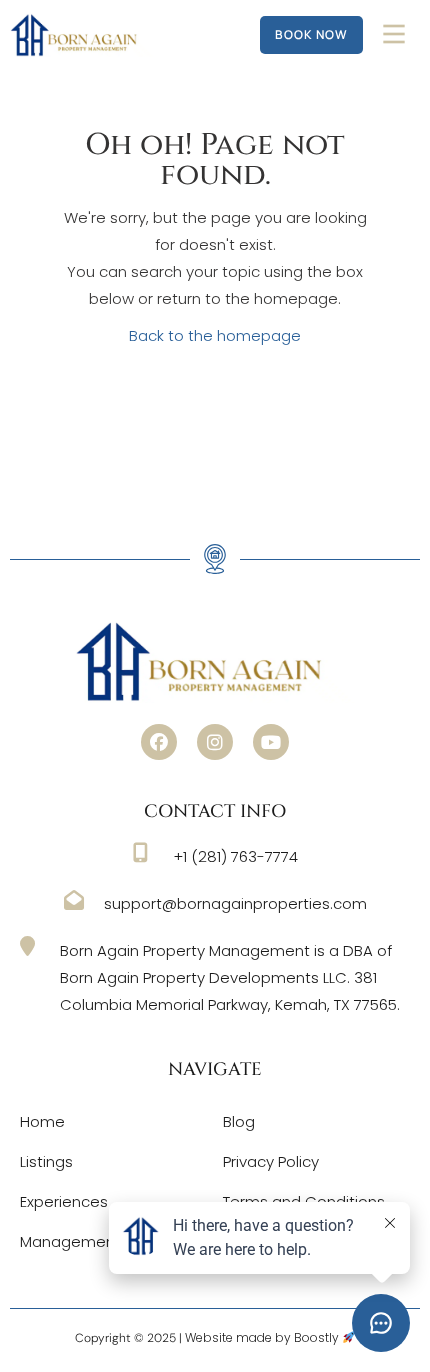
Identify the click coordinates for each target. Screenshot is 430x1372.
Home (42, 1121)
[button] (159, 742)
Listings (46, 1161)
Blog (239, 1121)
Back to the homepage (215, 335)
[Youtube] (271, 742)
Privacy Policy (271, 1161)
